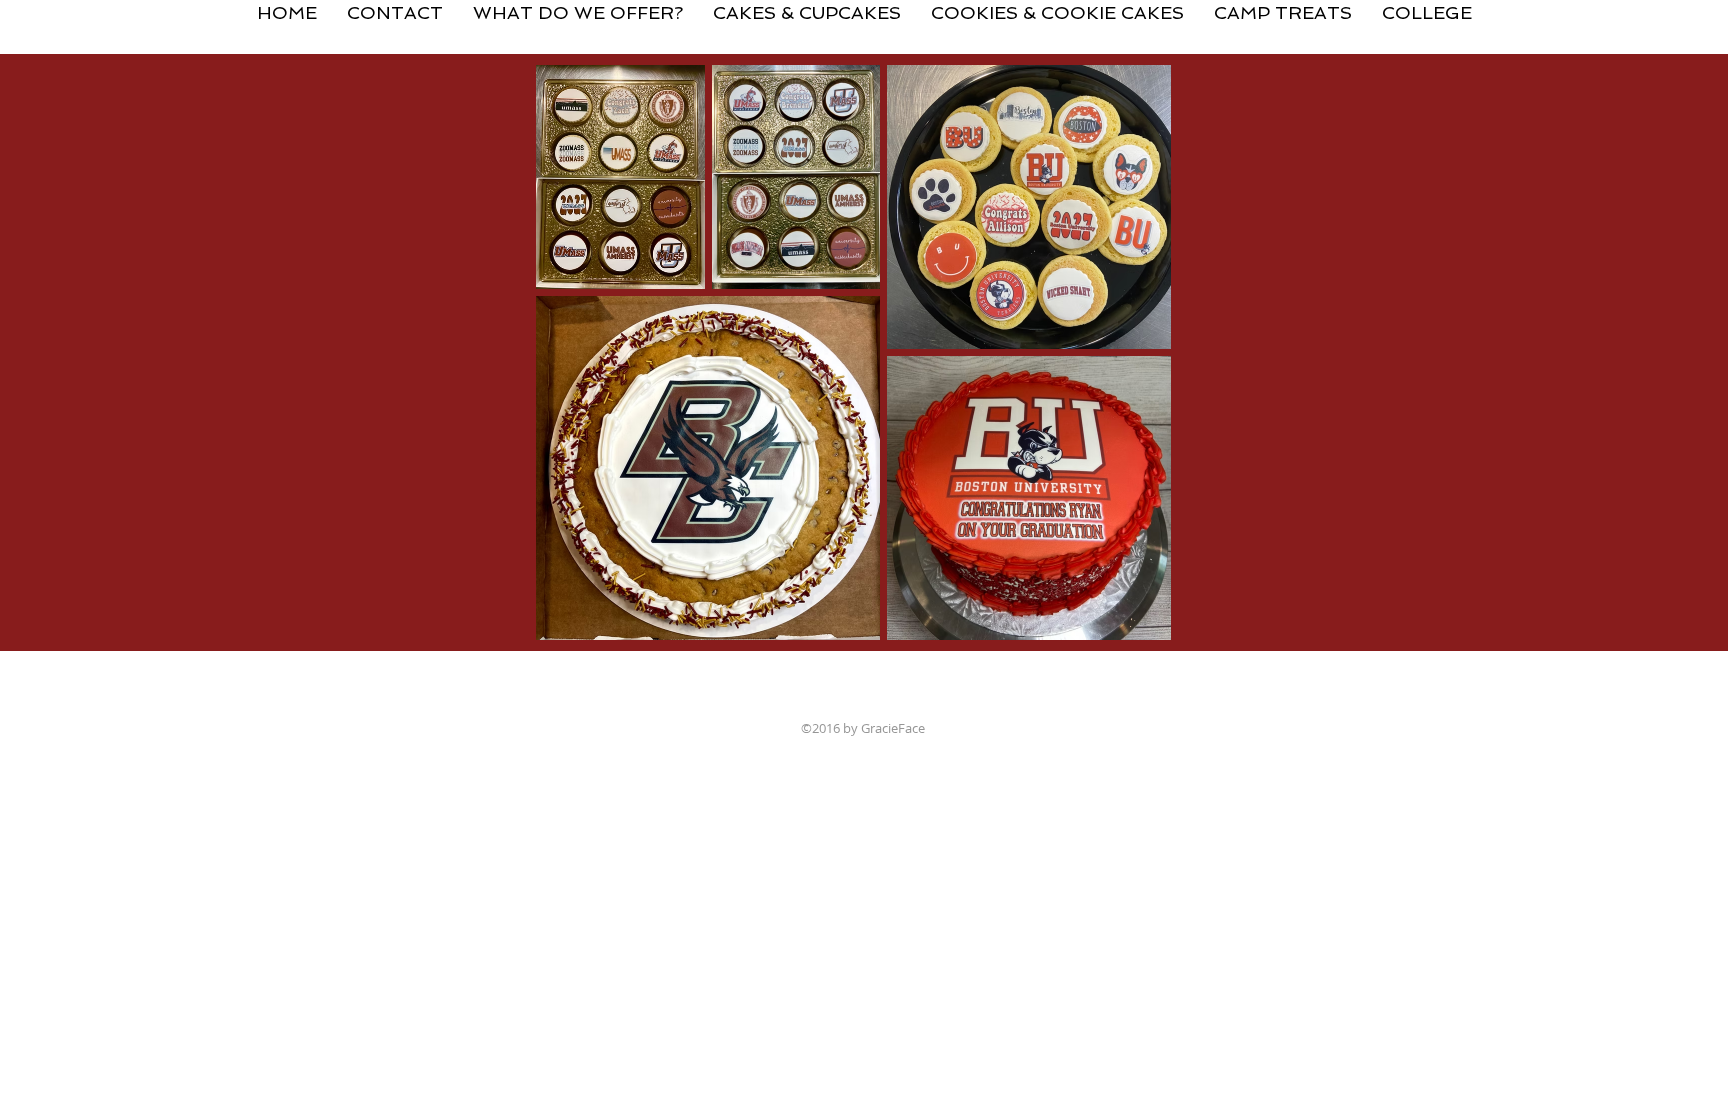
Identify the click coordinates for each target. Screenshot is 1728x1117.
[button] (807, 4)
